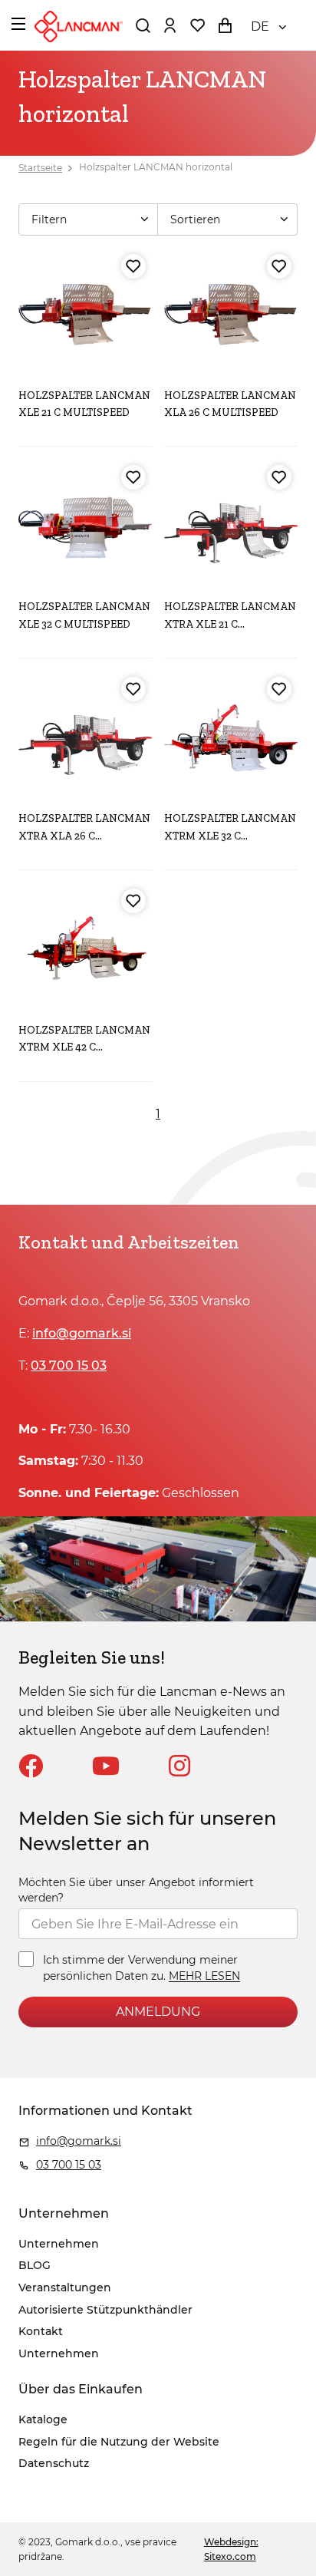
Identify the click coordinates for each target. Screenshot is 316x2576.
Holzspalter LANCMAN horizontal (156, 168)
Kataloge (43, 2419)
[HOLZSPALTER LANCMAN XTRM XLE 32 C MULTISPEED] (231, 737)
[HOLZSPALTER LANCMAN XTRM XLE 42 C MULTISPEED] (85, 949)
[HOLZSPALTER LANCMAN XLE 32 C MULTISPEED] (85, 526)
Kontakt (41, 2331)
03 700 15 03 (69, 1366)
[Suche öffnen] (143, 25)
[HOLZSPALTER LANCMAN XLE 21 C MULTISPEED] (85, 315)
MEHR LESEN (204, 1977)
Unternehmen (59, 2244)
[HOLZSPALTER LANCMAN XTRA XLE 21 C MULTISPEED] (231, 526)
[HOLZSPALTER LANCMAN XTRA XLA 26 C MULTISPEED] (85, 737)
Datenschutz (54, 2463)
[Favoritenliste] (197, 25)
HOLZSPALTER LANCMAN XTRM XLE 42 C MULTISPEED (84, 1047)
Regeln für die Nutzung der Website (119, 2442)
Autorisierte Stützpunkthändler (105, 2310)
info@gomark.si (82, 1333)
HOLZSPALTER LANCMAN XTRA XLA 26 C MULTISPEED (84, 836)
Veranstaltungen (65, 2287)
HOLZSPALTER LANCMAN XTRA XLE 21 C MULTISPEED (230, 624)
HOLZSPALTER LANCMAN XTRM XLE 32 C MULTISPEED (230, 836)
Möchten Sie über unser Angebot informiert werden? (136, 1890)
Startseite (40, 168)
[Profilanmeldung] (170, 25)
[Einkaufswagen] (225, 25)
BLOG (35, 2265)
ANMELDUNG (158, 2012)
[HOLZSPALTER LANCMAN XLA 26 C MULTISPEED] (231, 315)
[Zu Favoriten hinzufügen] (133, 266)
